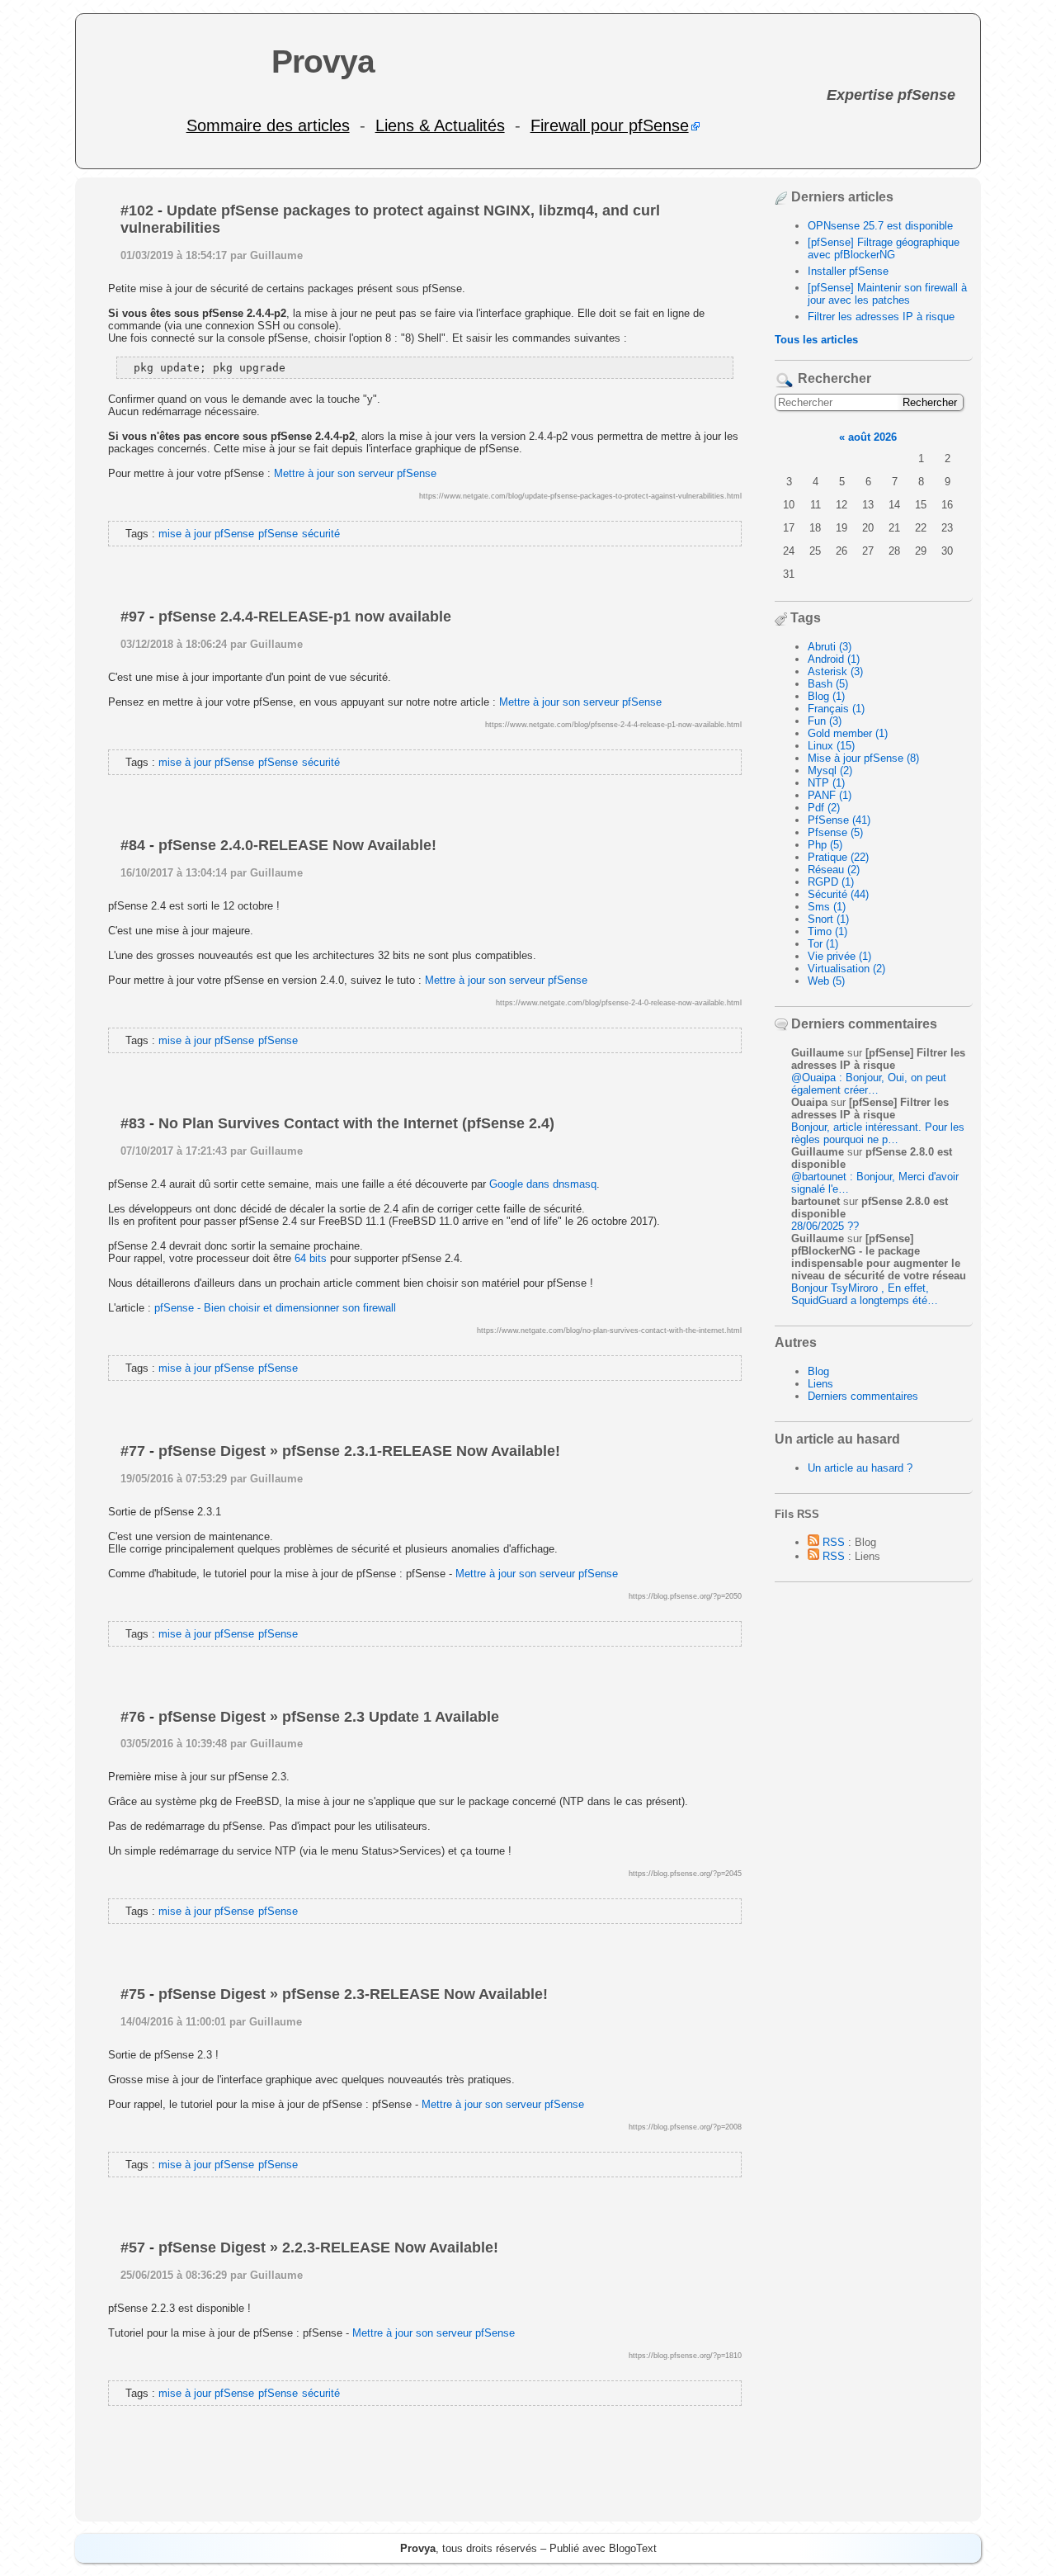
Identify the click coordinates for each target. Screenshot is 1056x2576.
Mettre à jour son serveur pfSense (355, 473)
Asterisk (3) (835, 671)
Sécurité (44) (838, 894)
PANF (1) (830, 795)
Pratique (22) (838, 857)
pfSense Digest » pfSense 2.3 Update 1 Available (329, 1717)
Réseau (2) (834, 870)
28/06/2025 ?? (825, 1226)
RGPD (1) (831, 882)
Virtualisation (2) (846, 969)
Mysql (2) (830, 770)
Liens (820, 1384)
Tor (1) (823, 944)
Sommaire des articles (268, 125)
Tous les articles (816, 340)
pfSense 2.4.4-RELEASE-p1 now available (305, 617)
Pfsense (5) (835, 832)
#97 (133, 617)
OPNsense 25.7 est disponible (880, 226)
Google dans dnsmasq (543, 1184)
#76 (133, 1717)
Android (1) (834, 659)
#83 (133, 1123)
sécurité (321, 534)
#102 (137, 210)
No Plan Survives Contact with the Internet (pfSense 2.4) (356, 1123)
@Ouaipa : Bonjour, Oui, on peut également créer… (869, 1084)
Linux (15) (831, 746)
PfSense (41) (839, 820)
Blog (818, 1371)
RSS (832, 1542)
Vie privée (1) (839, 956)
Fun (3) (825, 721)
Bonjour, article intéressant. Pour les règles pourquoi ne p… (878, 1133)
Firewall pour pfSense (610, 125)
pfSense (278, 534)
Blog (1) (826, 696)
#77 (133, 1451)
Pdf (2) (824, 808)
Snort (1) (828, 919)
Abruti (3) (830, 647)
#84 (133, 845)
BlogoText (633, 2548)
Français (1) (836, 709)
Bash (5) (828, 684)
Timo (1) (827, 931)
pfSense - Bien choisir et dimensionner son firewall (275, 1308)
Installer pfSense (848, 271)
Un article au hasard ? (860, 1468)
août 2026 (872, 437)
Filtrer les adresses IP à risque (881, 317)
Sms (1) (827, 907)
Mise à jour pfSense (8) (863, 758)
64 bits (311, 1258)
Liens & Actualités (440, 125)
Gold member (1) (848, 733)
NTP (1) (826, 783)
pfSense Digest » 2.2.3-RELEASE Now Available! (328, 2248)
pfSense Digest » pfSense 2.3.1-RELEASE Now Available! (359, 1451)
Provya (323, 61)
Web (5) (826, 981)
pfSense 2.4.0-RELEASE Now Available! (297, 845)
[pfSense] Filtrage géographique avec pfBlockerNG (884, 248)
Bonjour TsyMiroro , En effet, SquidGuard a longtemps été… (865, 1294)
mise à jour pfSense (206, 534)
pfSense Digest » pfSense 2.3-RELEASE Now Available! (353, 1994)
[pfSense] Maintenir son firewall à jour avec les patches (887, 294)
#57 (133, 2248)
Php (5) (825, 845)
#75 (133, 1994)
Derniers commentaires (863, 1396)
